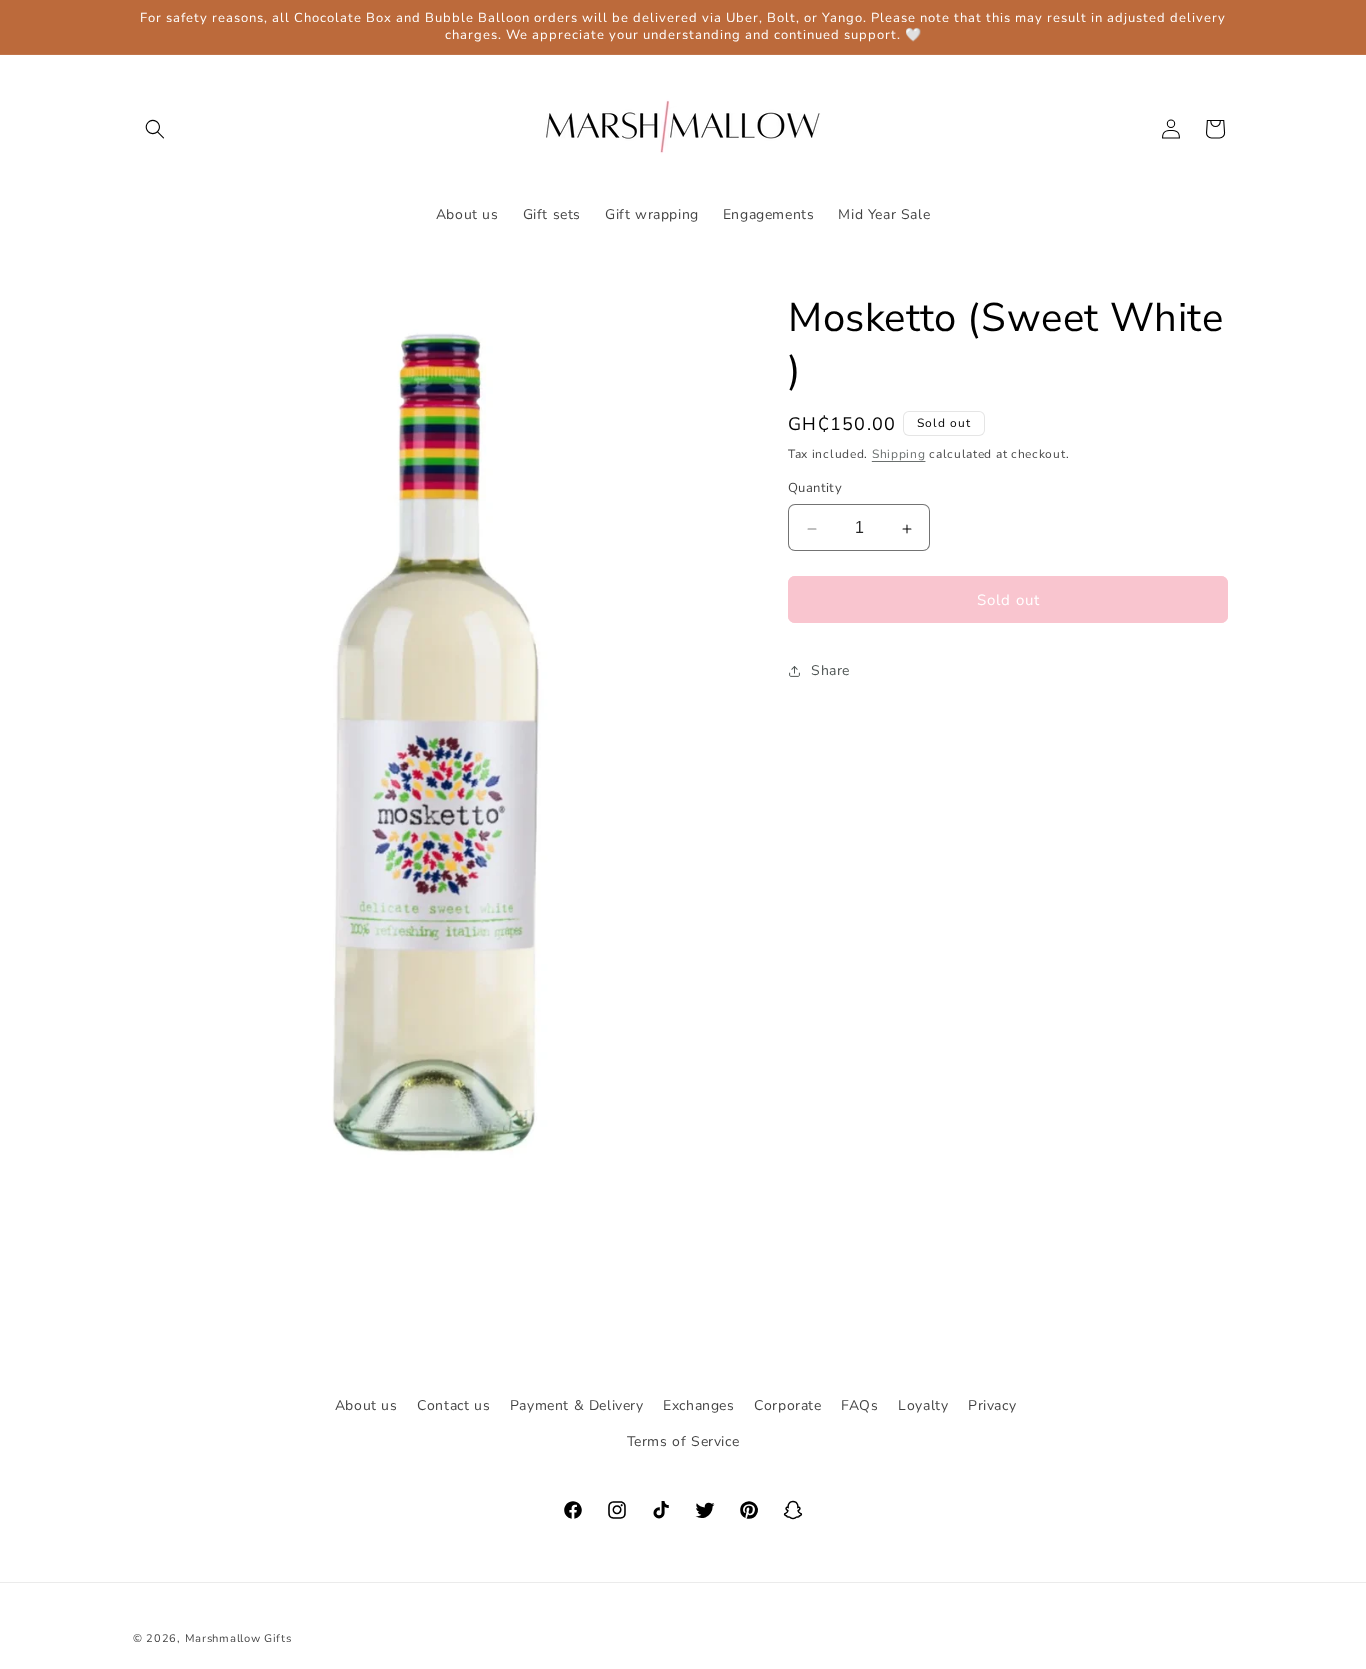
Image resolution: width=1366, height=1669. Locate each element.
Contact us (453, 1405)
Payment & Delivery (577, 1405)
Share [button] (830, 671)
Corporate (787, 1405)
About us (366, 1405)
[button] (155, 129)
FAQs (859, 1405)
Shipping (899, 454)
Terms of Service (683, 1440)
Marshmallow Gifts (238, 1638)
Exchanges (698, 1405)
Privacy (992, 1405)
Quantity (815, 489)
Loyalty (923, 1405)
